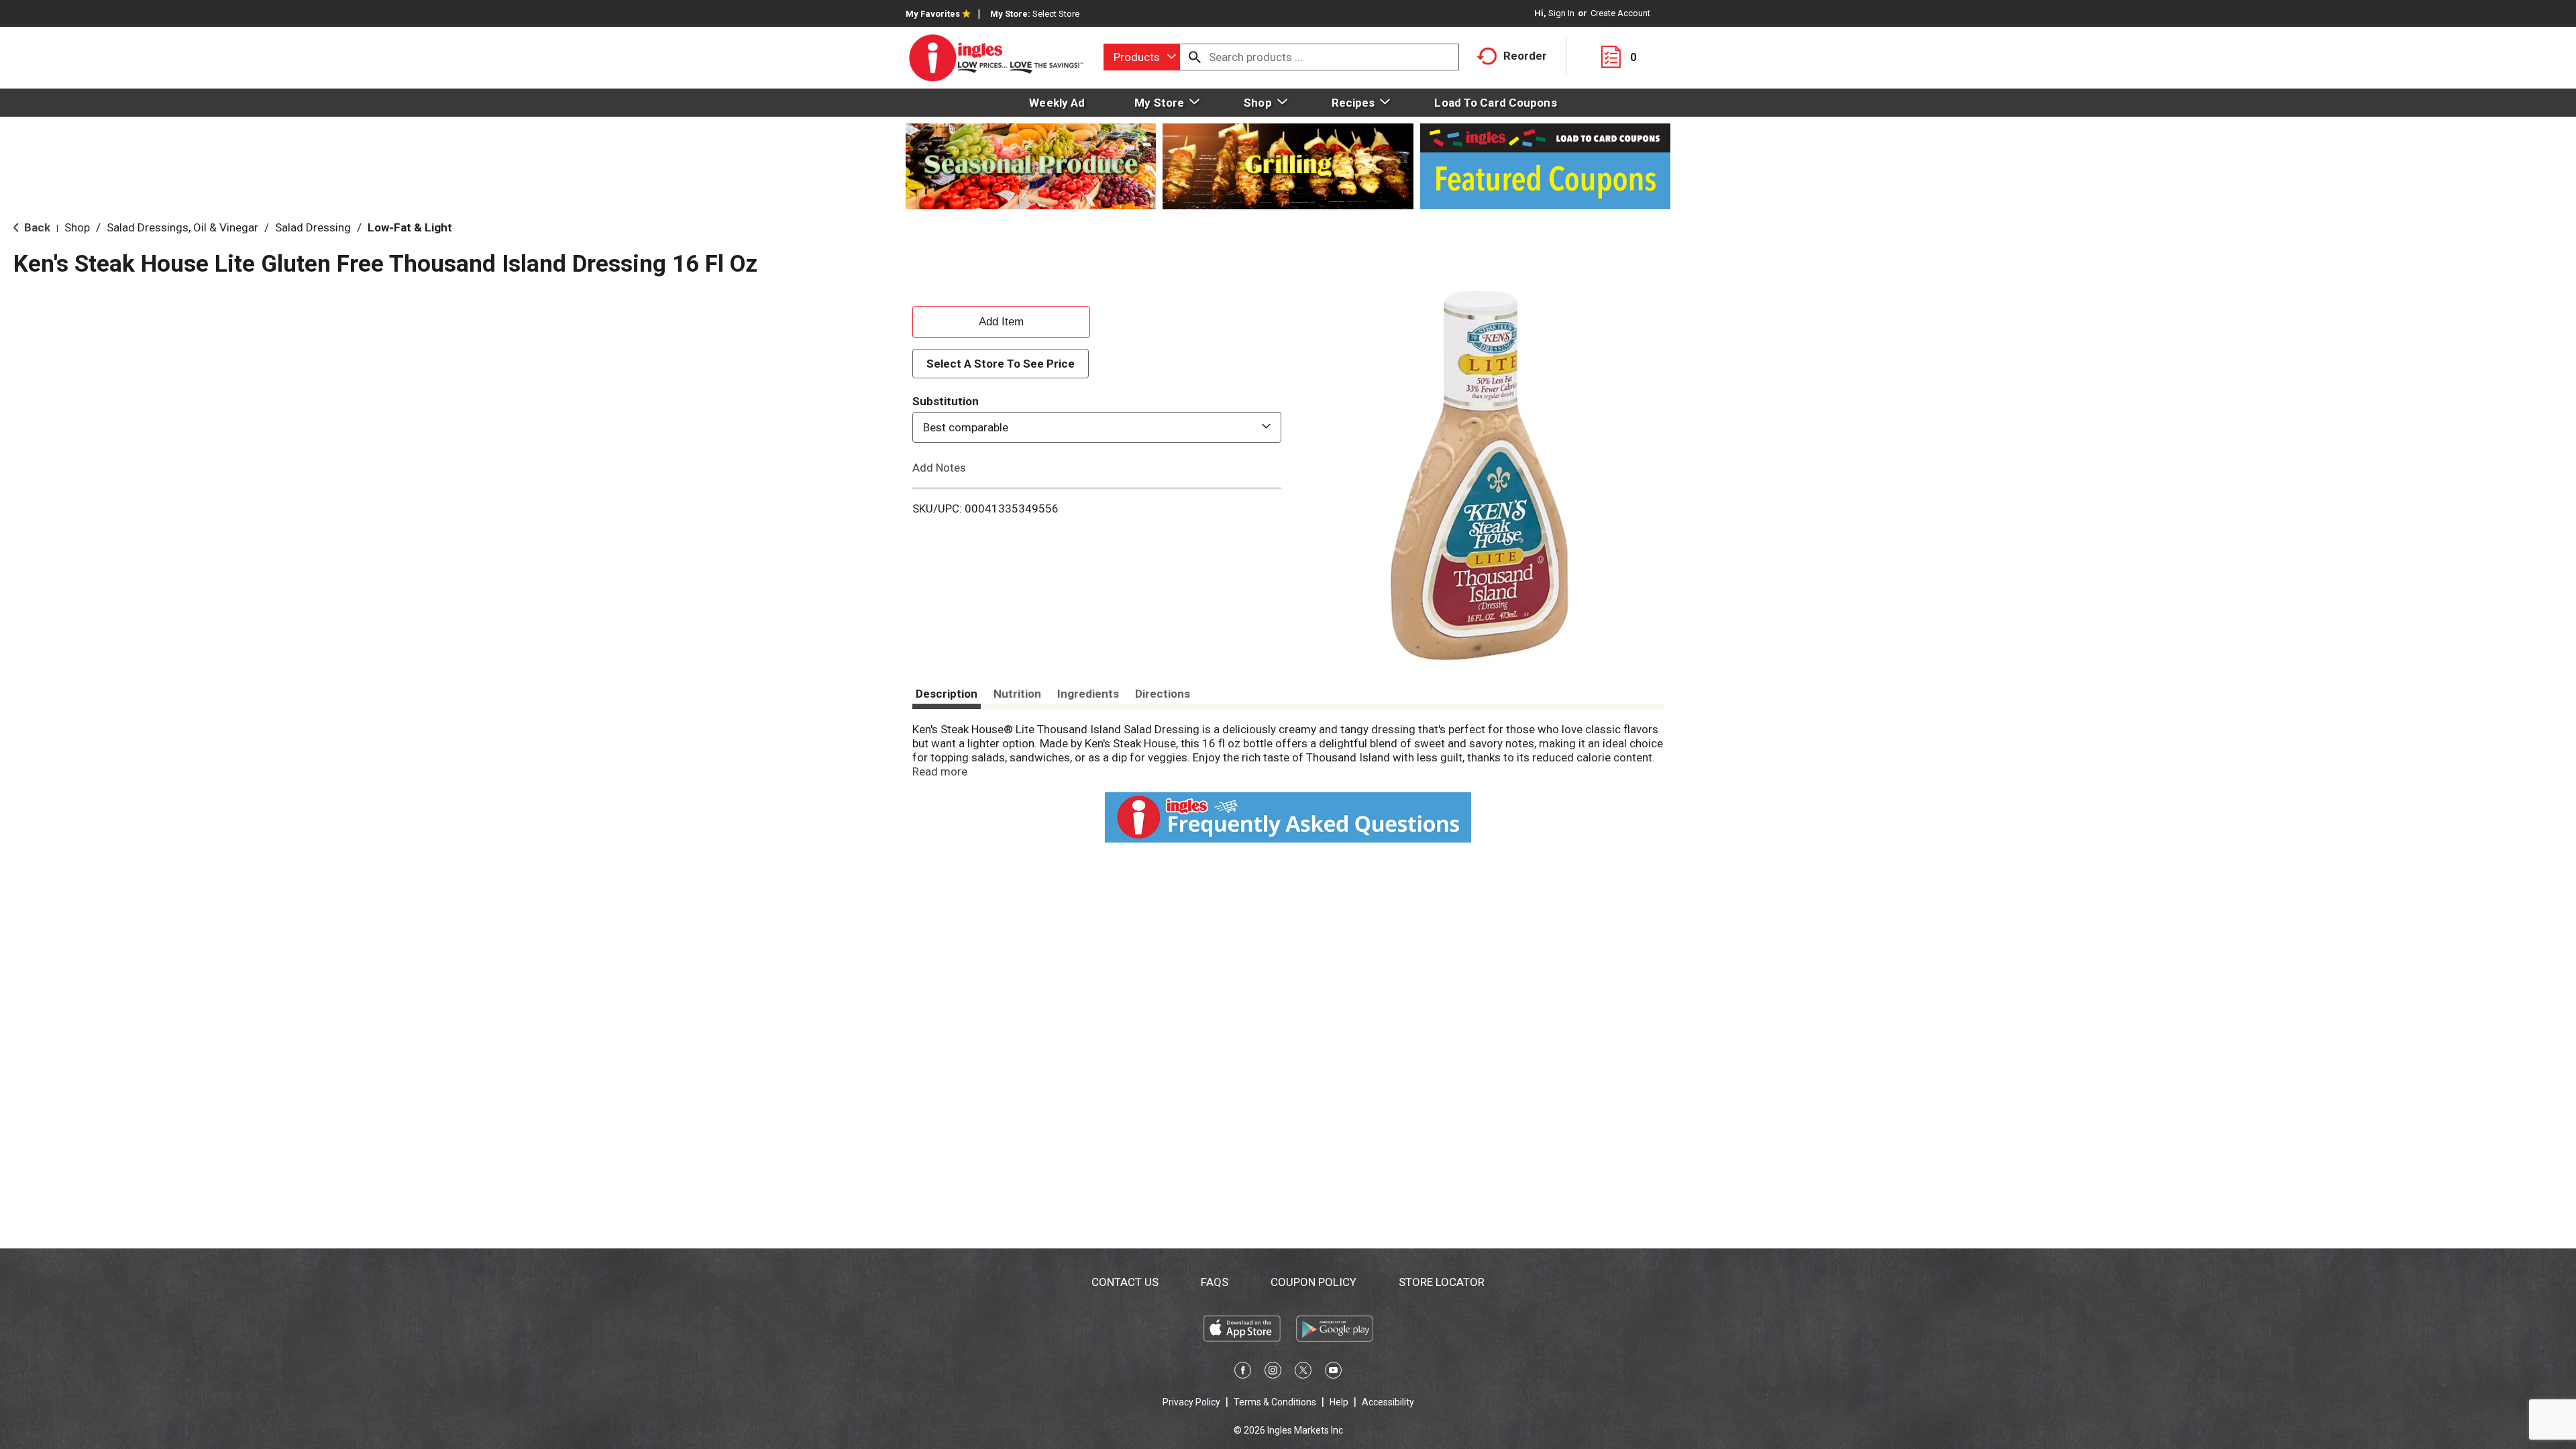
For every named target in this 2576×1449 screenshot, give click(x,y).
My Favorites (933, 14)
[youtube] (1333, 1373)
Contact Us (1125, 1282)
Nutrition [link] (1017, 694)
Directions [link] (1163, 694)
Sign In (1561, 13)
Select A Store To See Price (1001, 364)
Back (36, 227)
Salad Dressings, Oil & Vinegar (182, 227)
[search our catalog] (1195, 57)
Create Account (1620, 13)
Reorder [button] (1525, 56)
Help (1339, 1402)
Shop (77, 227)
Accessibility (1388, 1402)
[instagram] (1273, 1373)
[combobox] (1142, 57)
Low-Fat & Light (410, 227)
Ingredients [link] (1088, 694)
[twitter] (1303, 1373)
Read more (940, 771)
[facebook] (1243, 1373)
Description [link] (947, 694)
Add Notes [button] (939, 468)
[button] (1001, 320)
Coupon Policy (1313, 1282)
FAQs (1215, 1282)
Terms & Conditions (1275, 1402)
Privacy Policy (1191, 1402)
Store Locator (1442, 1282)
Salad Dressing (313, 227)
